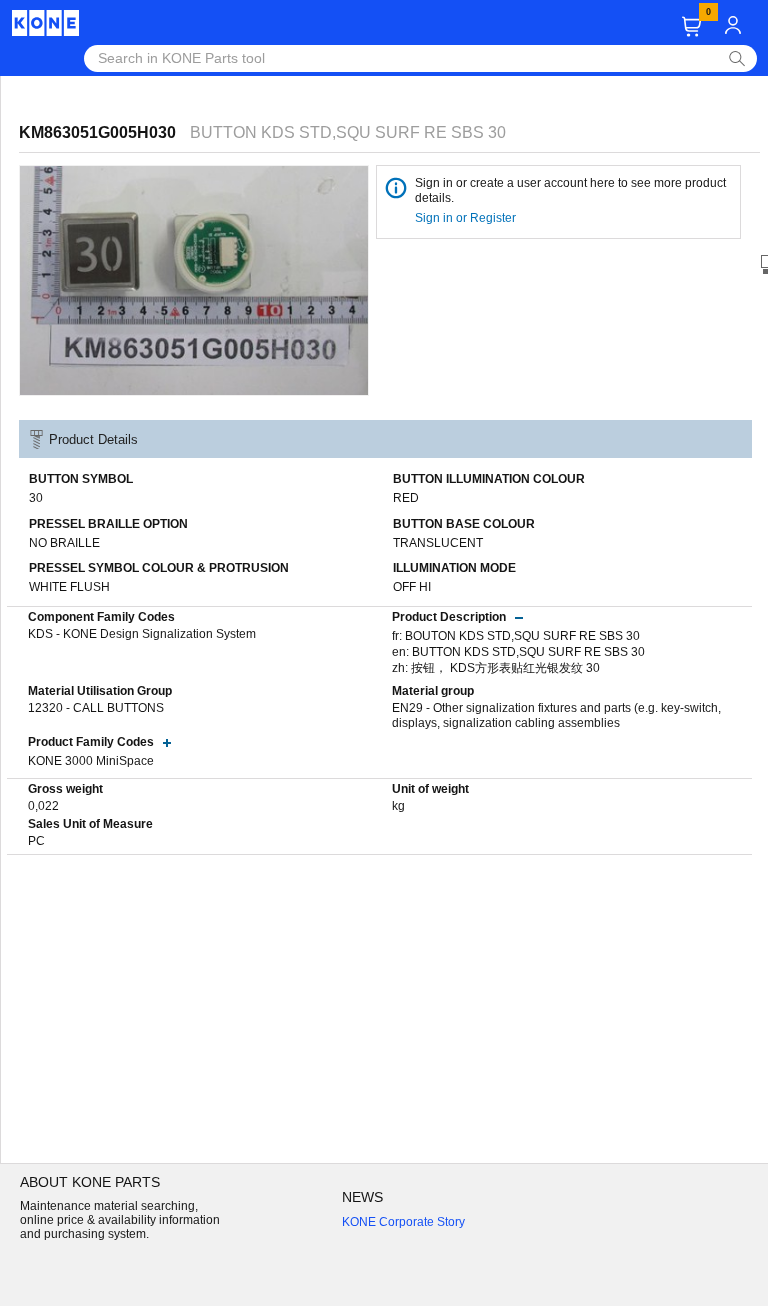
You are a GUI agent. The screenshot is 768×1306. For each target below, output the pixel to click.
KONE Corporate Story (403, 1222)
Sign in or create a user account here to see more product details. (570, 190)
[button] (691, 26)
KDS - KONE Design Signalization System (142, 634)
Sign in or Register (467, 218)
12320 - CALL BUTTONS (96, 708)
